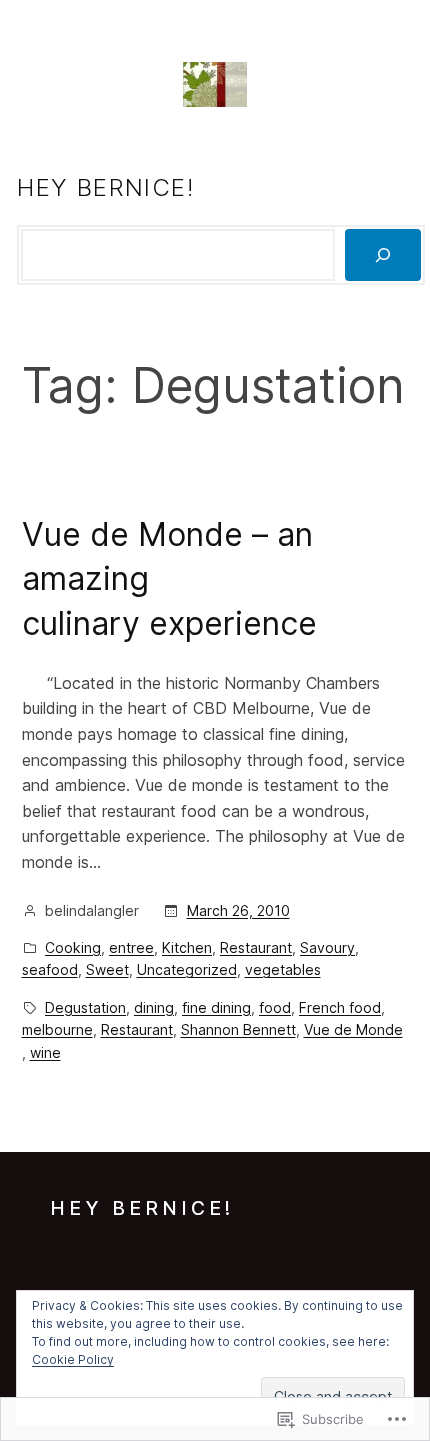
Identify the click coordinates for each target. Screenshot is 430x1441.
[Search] (383, 255)
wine (45, 1052)
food (275, 1007)
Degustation (85, 1007)
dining (154, 1007)
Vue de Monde (353, 1029)
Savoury (327, 947)
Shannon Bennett (238, 1029)
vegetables (283, 969)
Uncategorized (187, 969)
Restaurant (256, 947)
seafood (50, 969)
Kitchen (187, 947)
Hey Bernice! (105, 187)
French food (340, 1007)
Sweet (107, 969)
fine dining (216, 1007)
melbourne (57, 1029)
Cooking (73, 947)
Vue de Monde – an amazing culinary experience (169, 579)
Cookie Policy (73, 1359)
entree (131, 947)
